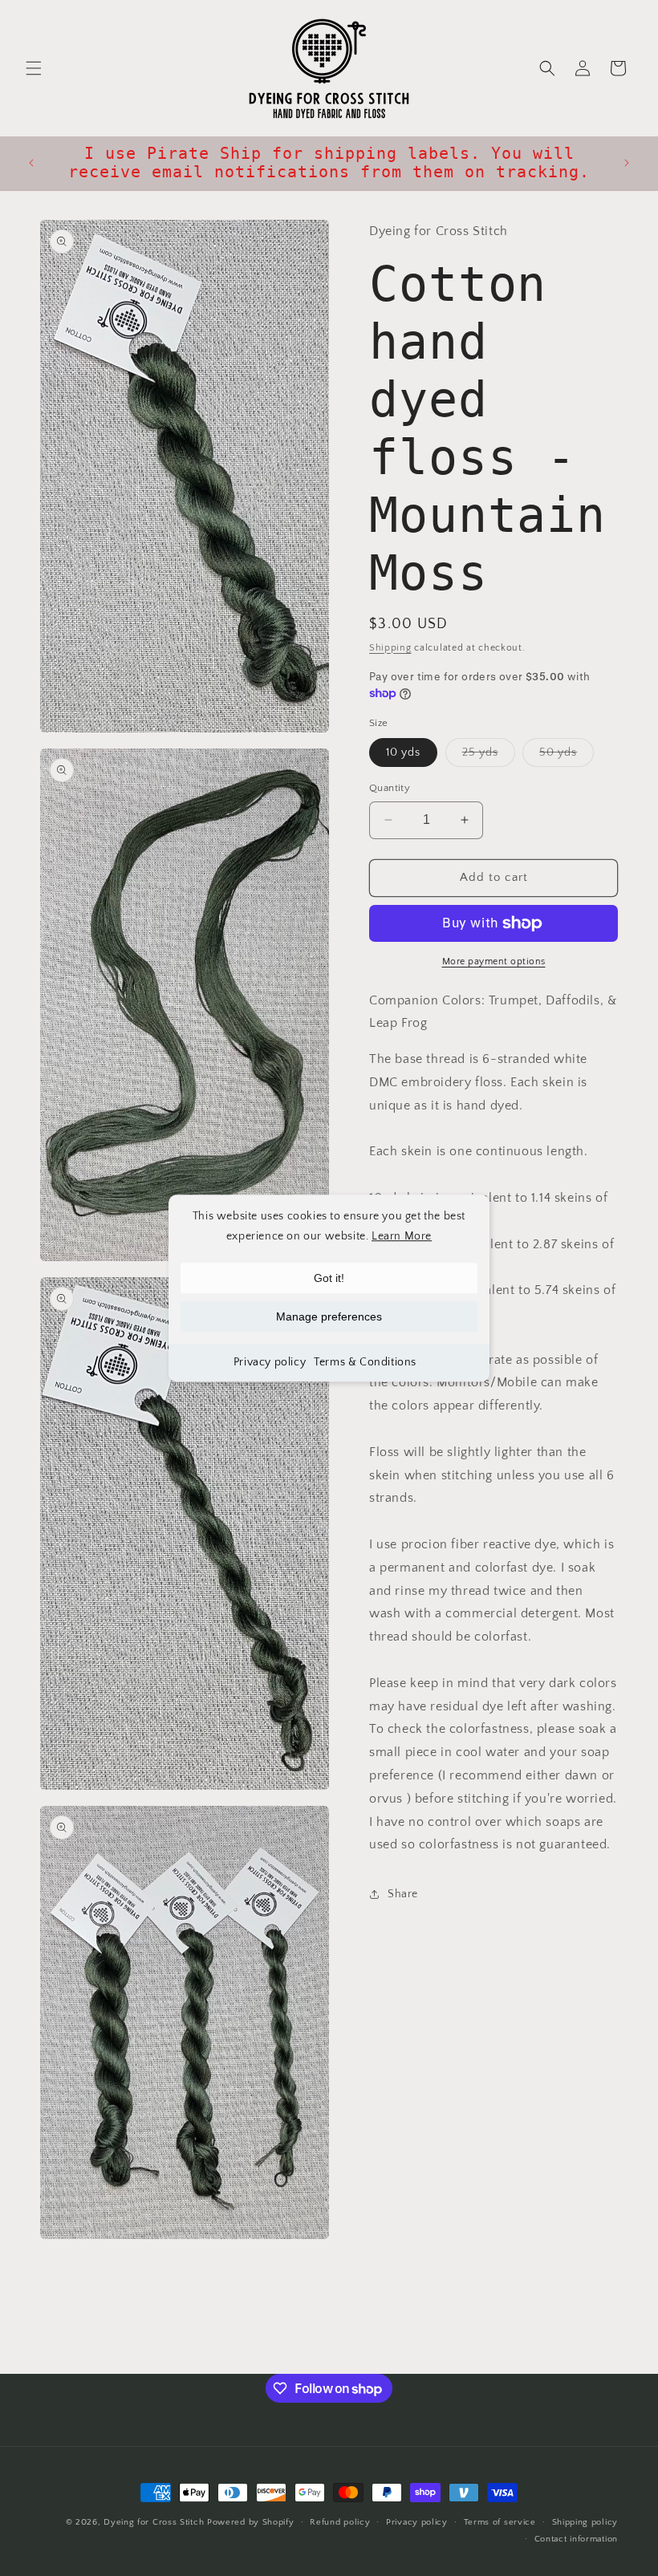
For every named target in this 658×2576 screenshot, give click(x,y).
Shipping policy (585, 2522)
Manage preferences (329, 1316)
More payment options (494, 961)
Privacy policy (270, 1362)
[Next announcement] (627, 163)
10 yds (403, 753)
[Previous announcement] (31, 163)
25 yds (489, 756)
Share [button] (403, 1894)
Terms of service (500, 2522)
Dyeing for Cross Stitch (154, 2522)
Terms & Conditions (365, 1362)
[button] (34, 68)
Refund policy (340, 2522)
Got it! (329, 1278)
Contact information (576, 2539)
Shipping (390, 648)
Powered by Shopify (251, 2522)
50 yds (567, 756)
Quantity (390, 788)
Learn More (402, 1236)
